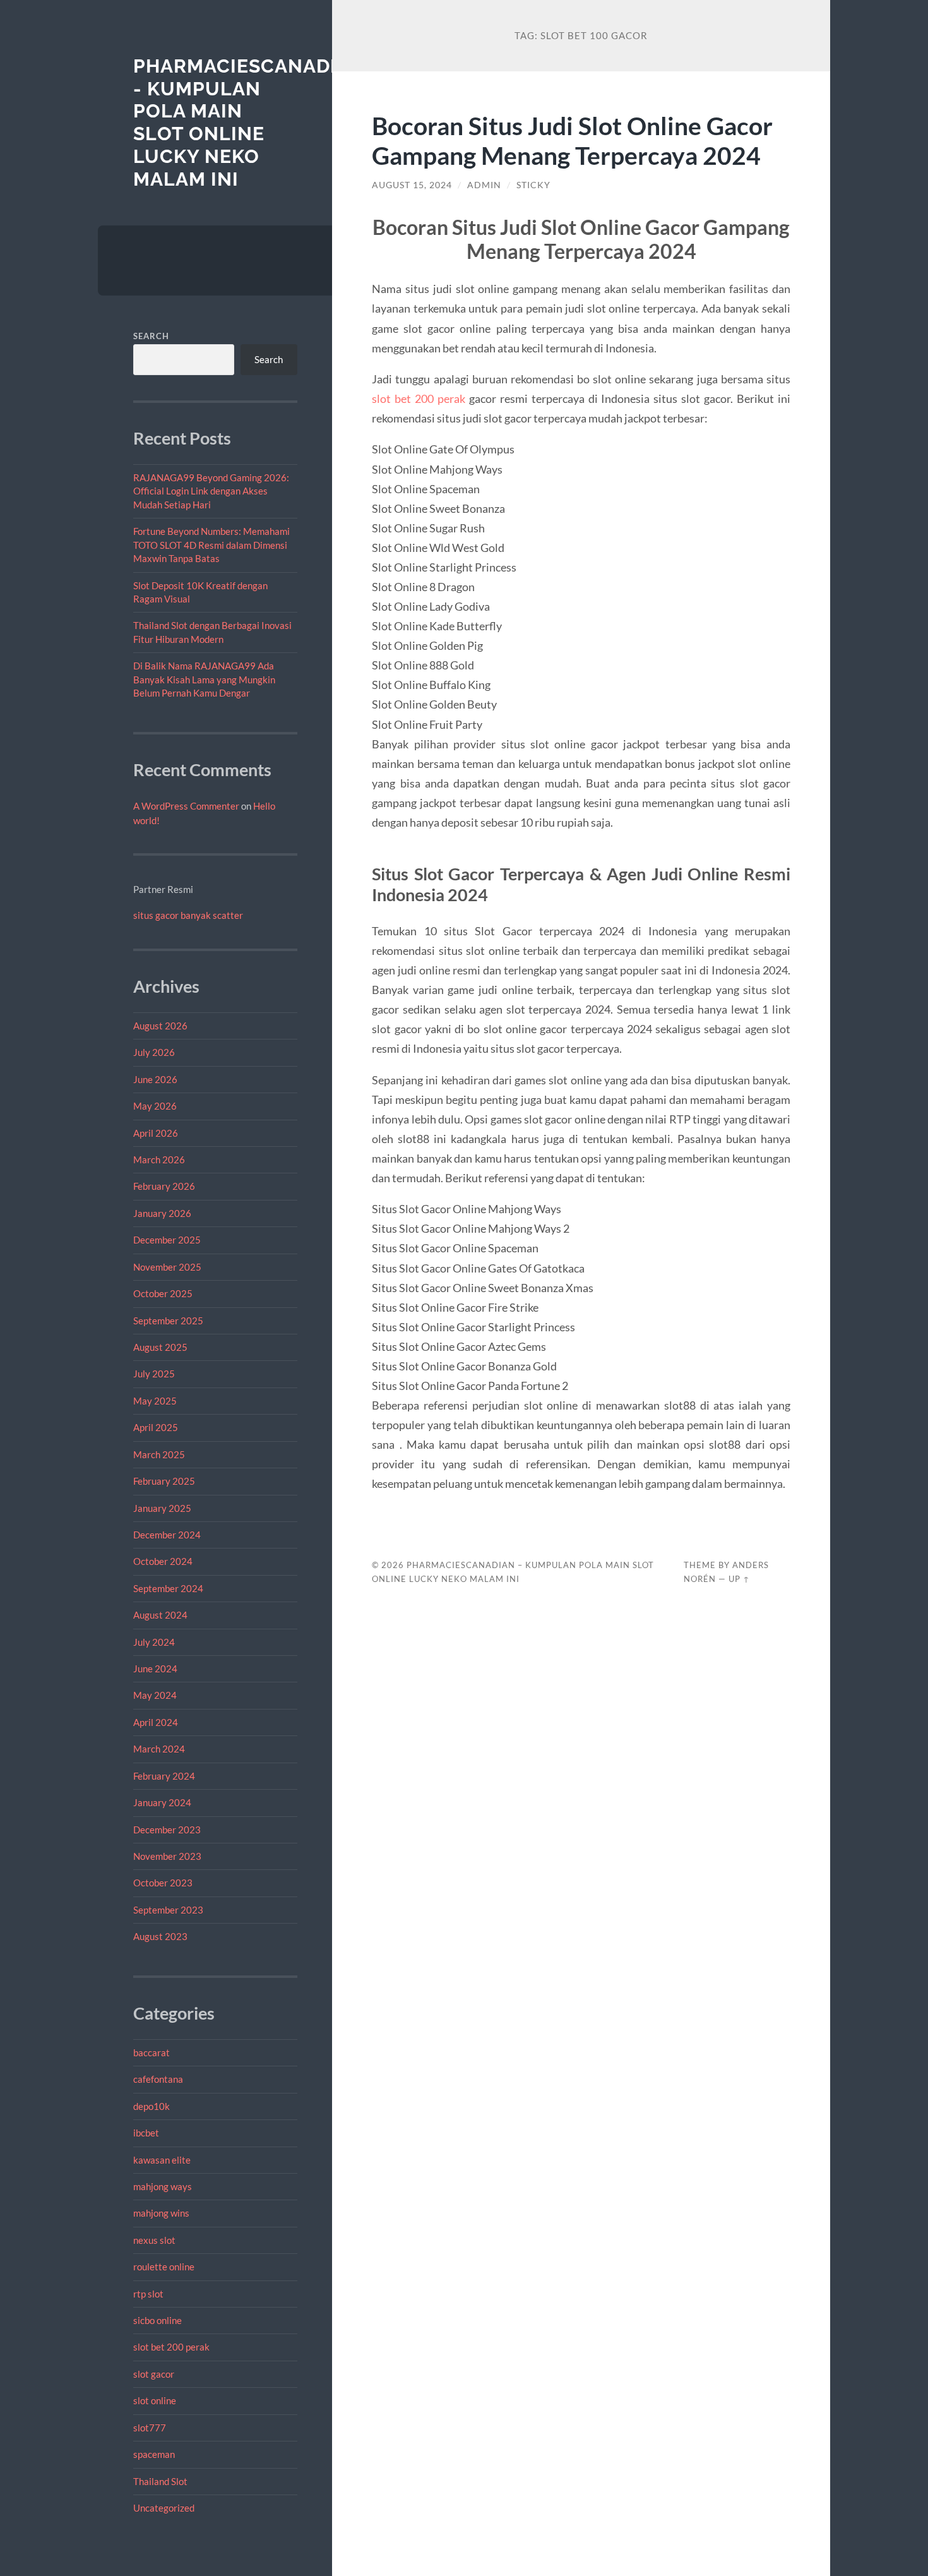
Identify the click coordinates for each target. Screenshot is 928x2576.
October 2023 (163, 1883)
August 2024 (160, 1615)
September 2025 (168, 1321)
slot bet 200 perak (171, 2347)
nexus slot (154, 2240)
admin (484, 185)
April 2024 (156, 1722)
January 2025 (162, 1508)
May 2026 (155, 1106)
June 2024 (155, 1668)
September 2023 (168, 1910)
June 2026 (155, 1079)
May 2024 (155, 1695)
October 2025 (163, 1293)
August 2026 (160, 1026)
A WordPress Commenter (186, 806)
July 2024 (154, 1642)
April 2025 (156, 1427)
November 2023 (167, 1856)
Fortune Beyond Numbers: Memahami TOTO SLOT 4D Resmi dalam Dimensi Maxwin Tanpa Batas (211, 545)
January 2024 (162, 1802)
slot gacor (154, 2374)
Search (151, 336)
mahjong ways (163, 2186)
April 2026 (156, 1133)
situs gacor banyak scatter (188, 915)
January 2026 (162, 1213)
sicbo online (158, 2320)
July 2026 (154, 1052)
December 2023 (167, 1830)
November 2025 (167, 1267)
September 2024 (168, 1588)
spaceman (154, 2454)
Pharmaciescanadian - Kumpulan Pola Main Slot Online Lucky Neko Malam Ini (249, 123)
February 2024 (164, 1776)
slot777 (150, 2428)
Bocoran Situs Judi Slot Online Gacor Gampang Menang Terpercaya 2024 (572, 140)
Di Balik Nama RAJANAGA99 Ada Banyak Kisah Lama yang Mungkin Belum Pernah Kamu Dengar (204, 679)
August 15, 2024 (412, 185)
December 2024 (167, 1535)
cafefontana (158, 2079)
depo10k (152, 2106)
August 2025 (160, 1347)
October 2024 (163, 1561)
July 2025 (154, 1374)
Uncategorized (164, 2508)
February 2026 (164, 1186)
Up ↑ (739, 1579)
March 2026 (159, 1159)
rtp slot (148, 2294)
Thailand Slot (160, 2481)
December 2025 (167, 1240)
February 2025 (164, 1481)
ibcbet (146, 2133)
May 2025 (155, 1401)
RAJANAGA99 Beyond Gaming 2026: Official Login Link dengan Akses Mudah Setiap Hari (211, 491)
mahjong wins (161, 2213)
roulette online (164, 2267)
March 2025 (159, 1454)
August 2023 (160, 1936)
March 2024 (159, 1749)
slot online (155, 2400)
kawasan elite (162, 2160)
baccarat (152, 2052)
